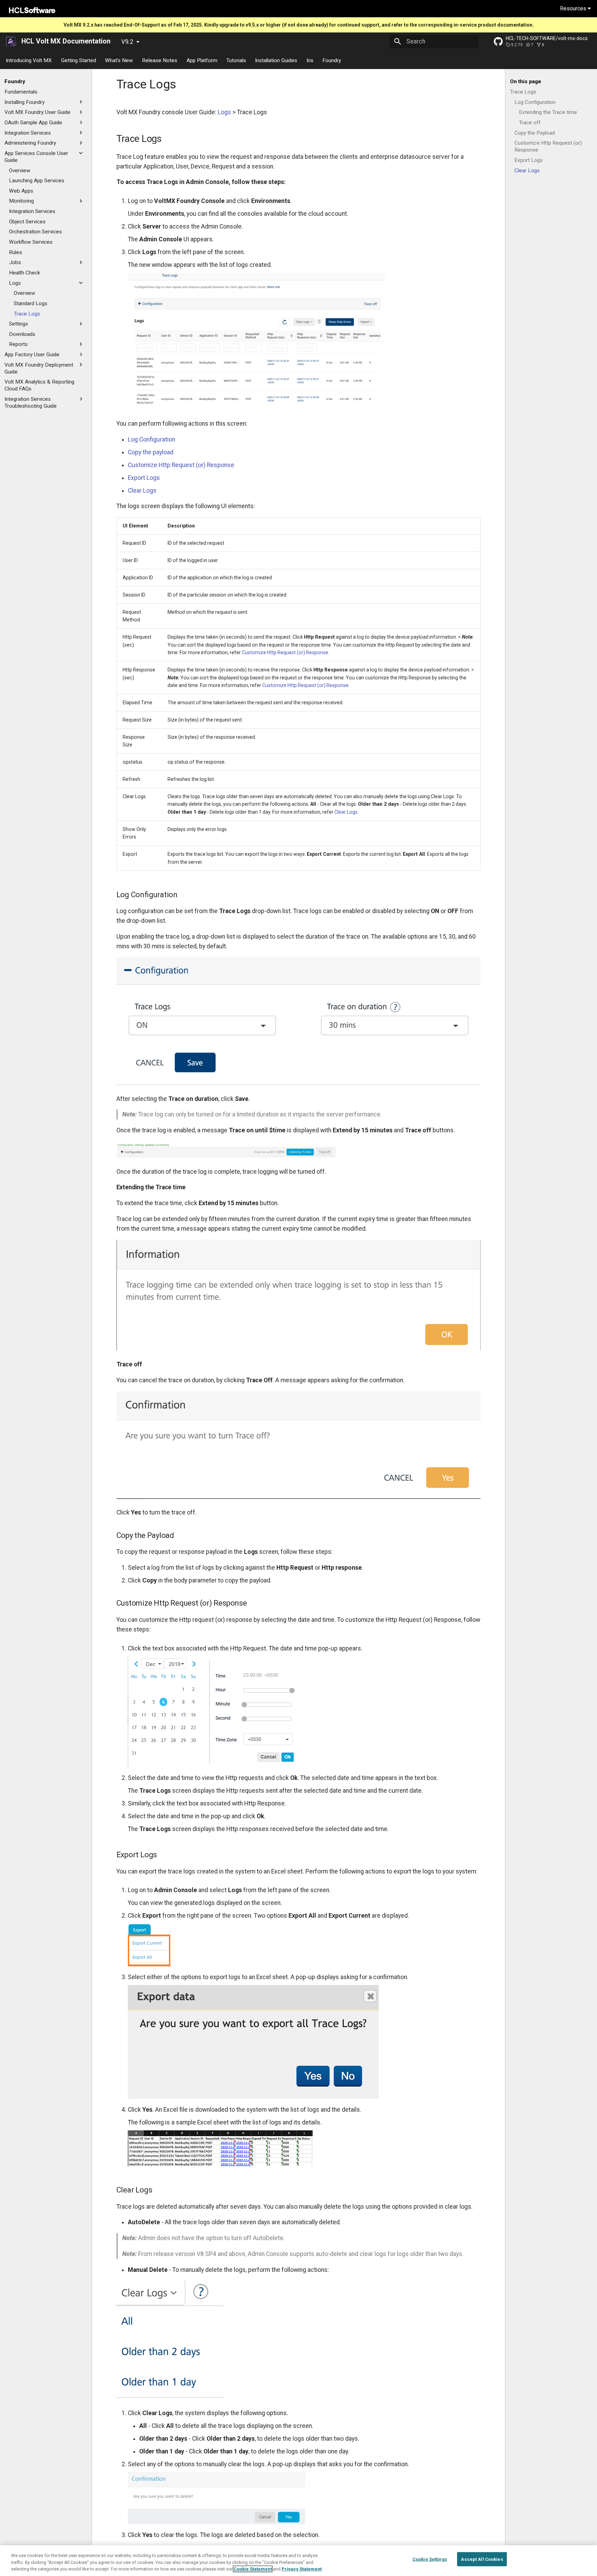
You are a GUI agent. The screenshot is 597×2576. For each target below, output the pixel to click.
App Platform (202, 60)
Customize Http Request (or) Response (181, 465)
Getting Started (79, 60)
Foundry (332, 60)
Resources (574, 8)
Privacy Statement (302, 2569)
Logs (224, 112)
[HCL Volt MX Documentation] (12, 41)
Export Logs (144, 478)
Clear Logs (142, 491)
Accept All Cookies (482, 2559)
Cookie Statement (253, 2569)
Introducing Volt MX (29, 60)
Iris (310, 60)
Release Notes (160, 60)
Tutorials (236, 60)
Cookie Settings (430, 2559)
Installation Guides (276, 60)
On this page (525, 81)
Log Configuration (151, 439)
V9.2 (127, 42)
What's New (119, 60)
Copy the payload (151, 452)
